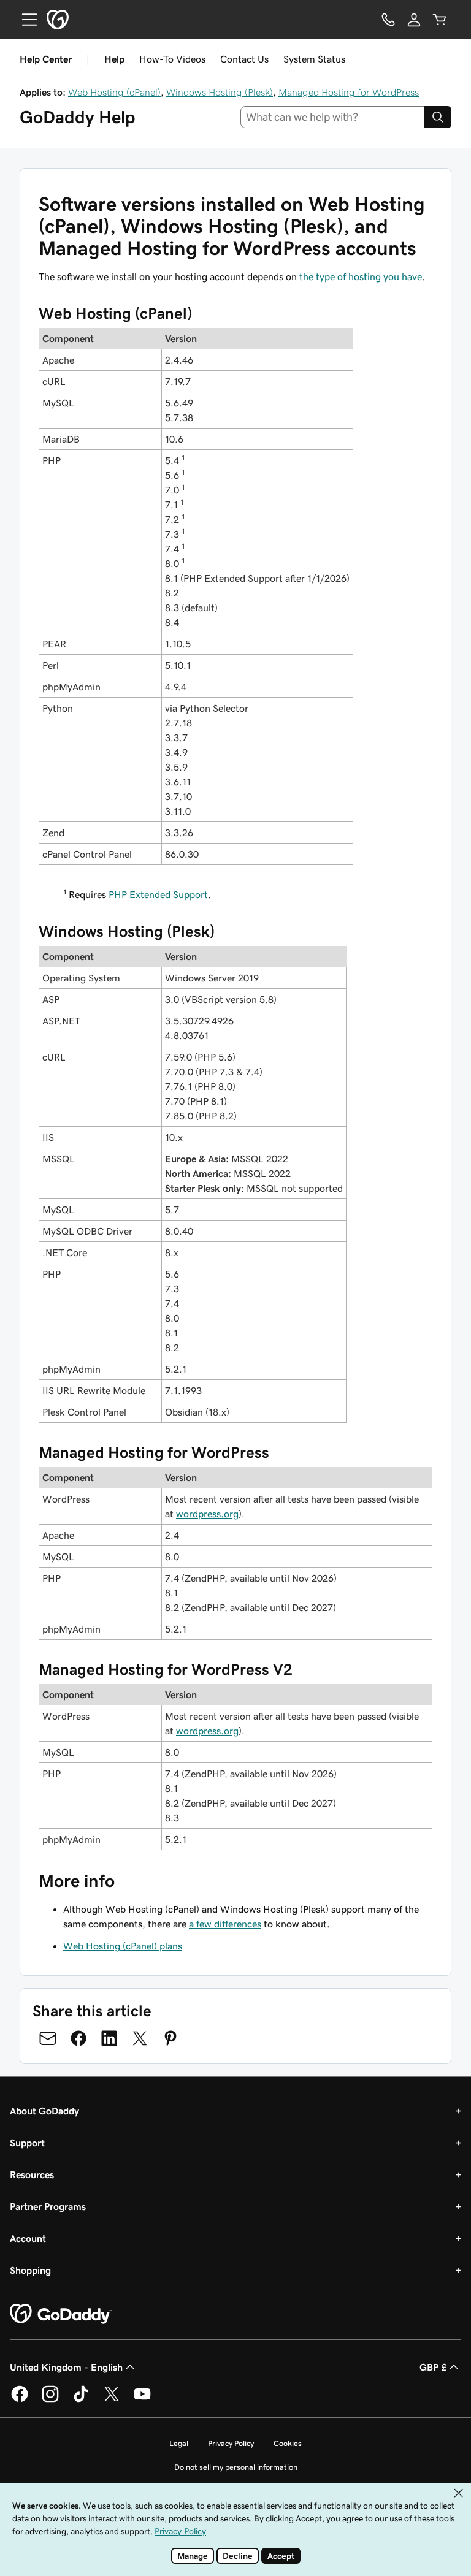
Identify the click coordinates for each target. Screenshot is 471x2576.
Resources (32, 2174)
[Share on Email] (48, 2038)
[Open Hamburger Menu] (25, 20)
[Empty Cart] (440, 20)
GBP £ (433, 2367)
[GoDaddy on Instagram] (50, 2400)
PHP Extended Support (158, 894)
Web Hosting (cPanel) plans (123, 1946)
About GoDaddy (44, 2111)
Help (114, 59)
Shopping (30, 2270)
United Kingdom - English (66, 2367)
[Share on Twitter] (140, 2038)
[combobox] (333, 117)
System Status (314, 59)
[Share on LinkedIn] (109, 2038)
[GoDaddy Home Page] (61, 2314)
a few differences (225, 1924)
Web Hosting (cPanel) (114, 92)
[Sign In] (414, 20)
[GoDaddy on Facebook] (20, 2400)
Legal (179, 2443)
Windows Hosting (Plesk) (220, 92)
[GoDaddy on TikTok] (81, 2400)
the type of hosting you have (361, 276)
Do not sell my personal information (236, 2467)
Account (28, 2238)
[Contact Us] (388, 20)
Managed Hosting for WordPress (349, 92)
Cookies (288, 2443)
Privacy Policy (231, 2443)
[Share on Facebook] (78, 2038)
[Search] (438, 117)
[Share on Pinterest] (170, 2038)
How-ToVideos (172, 59)
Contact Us (244, 59)
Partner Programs (48, 2206)
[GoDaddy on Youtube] (142, 2400)
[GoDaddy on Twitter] (112, 2400)
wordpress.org (207, 1514)
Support (27, 2143)
